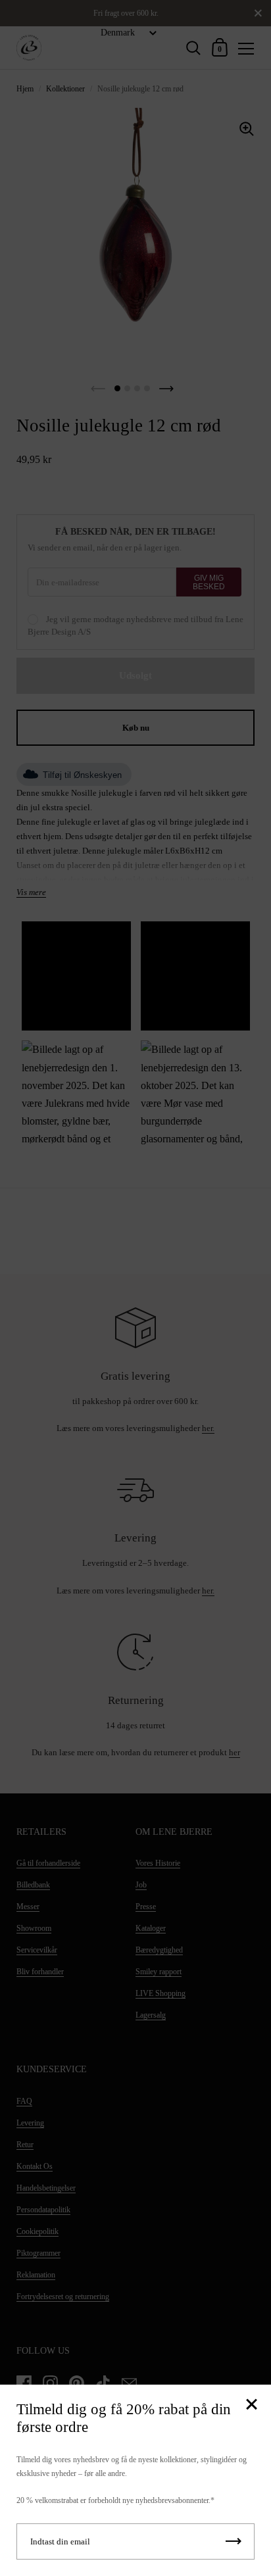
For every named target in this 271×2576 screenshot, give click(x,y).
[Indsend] (234, 2541)
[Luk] (251, 2405)
